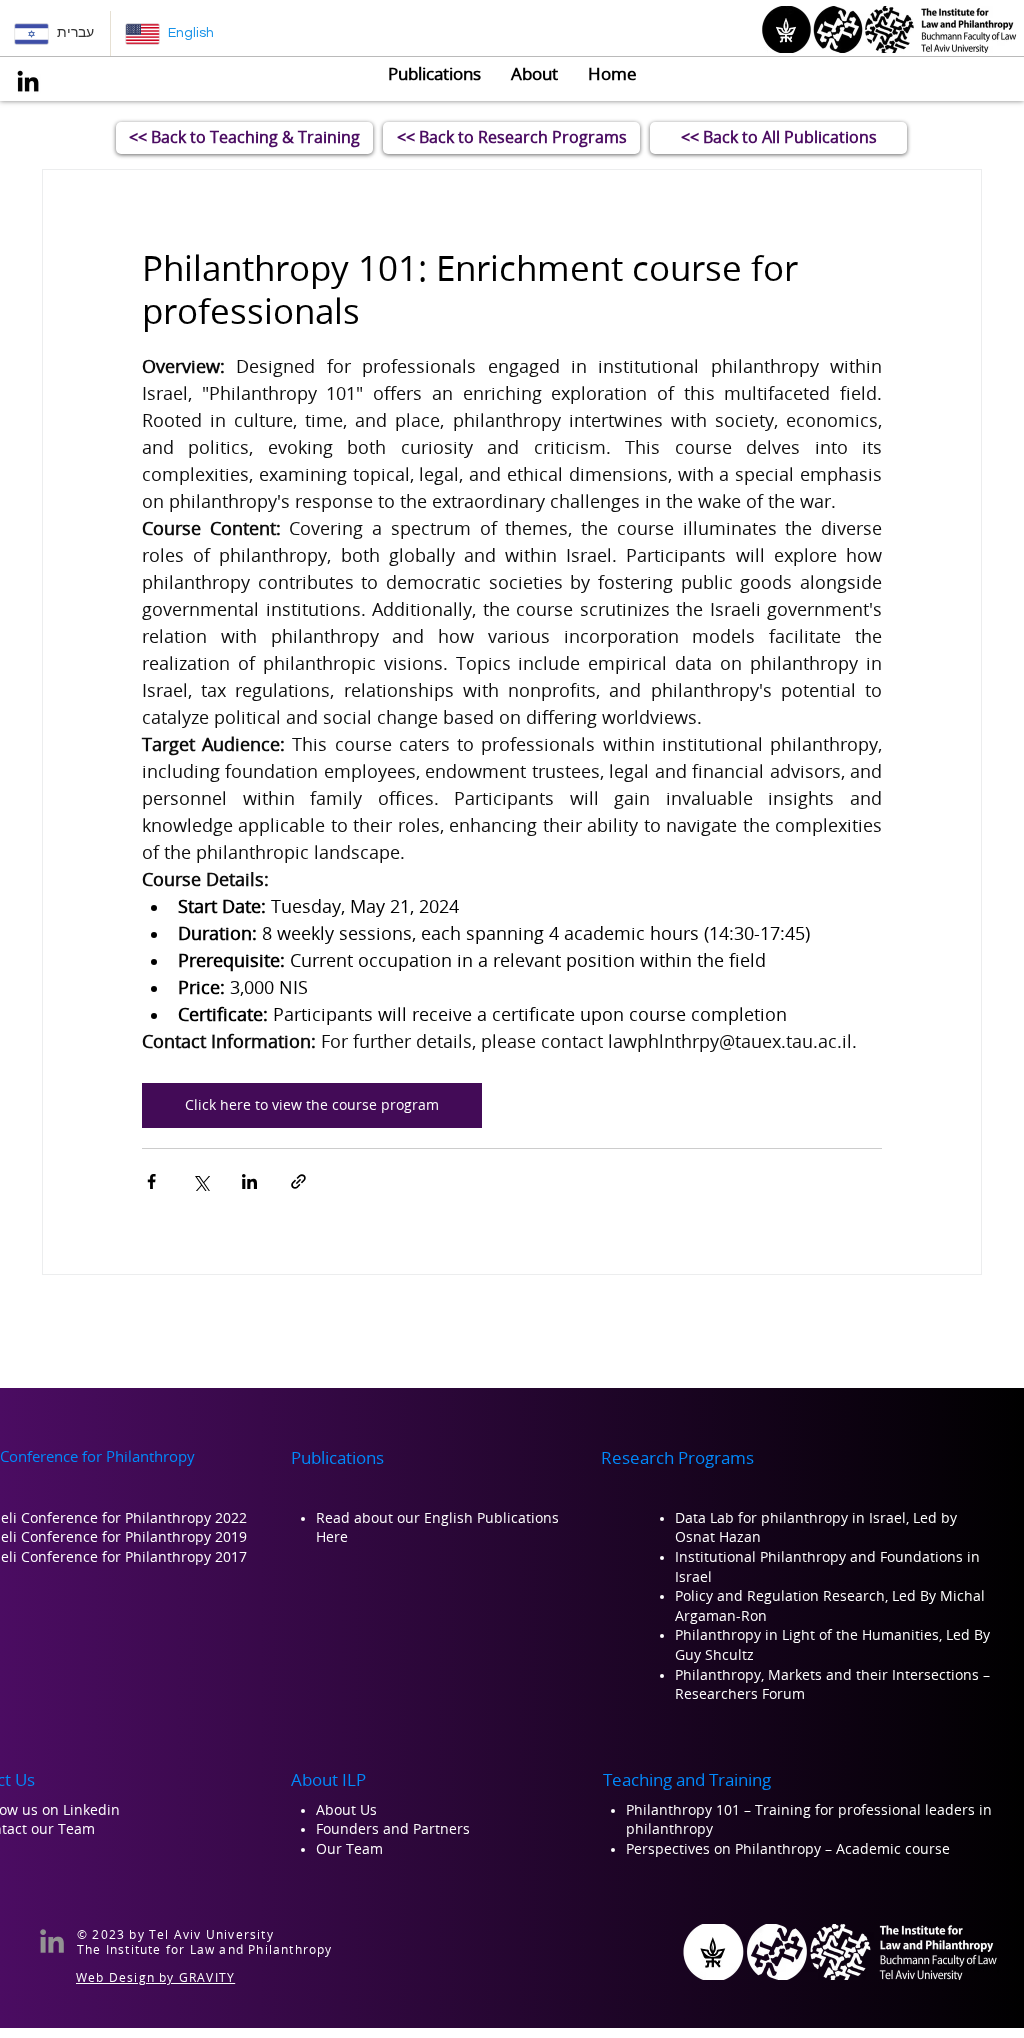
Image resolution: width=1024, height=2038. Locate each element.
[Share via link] (298, 1181)
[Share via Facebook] (151, 1181)
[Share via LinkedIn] (249, 1181)
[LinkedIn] (28, 81)
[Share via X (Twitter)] (200, 1181)
